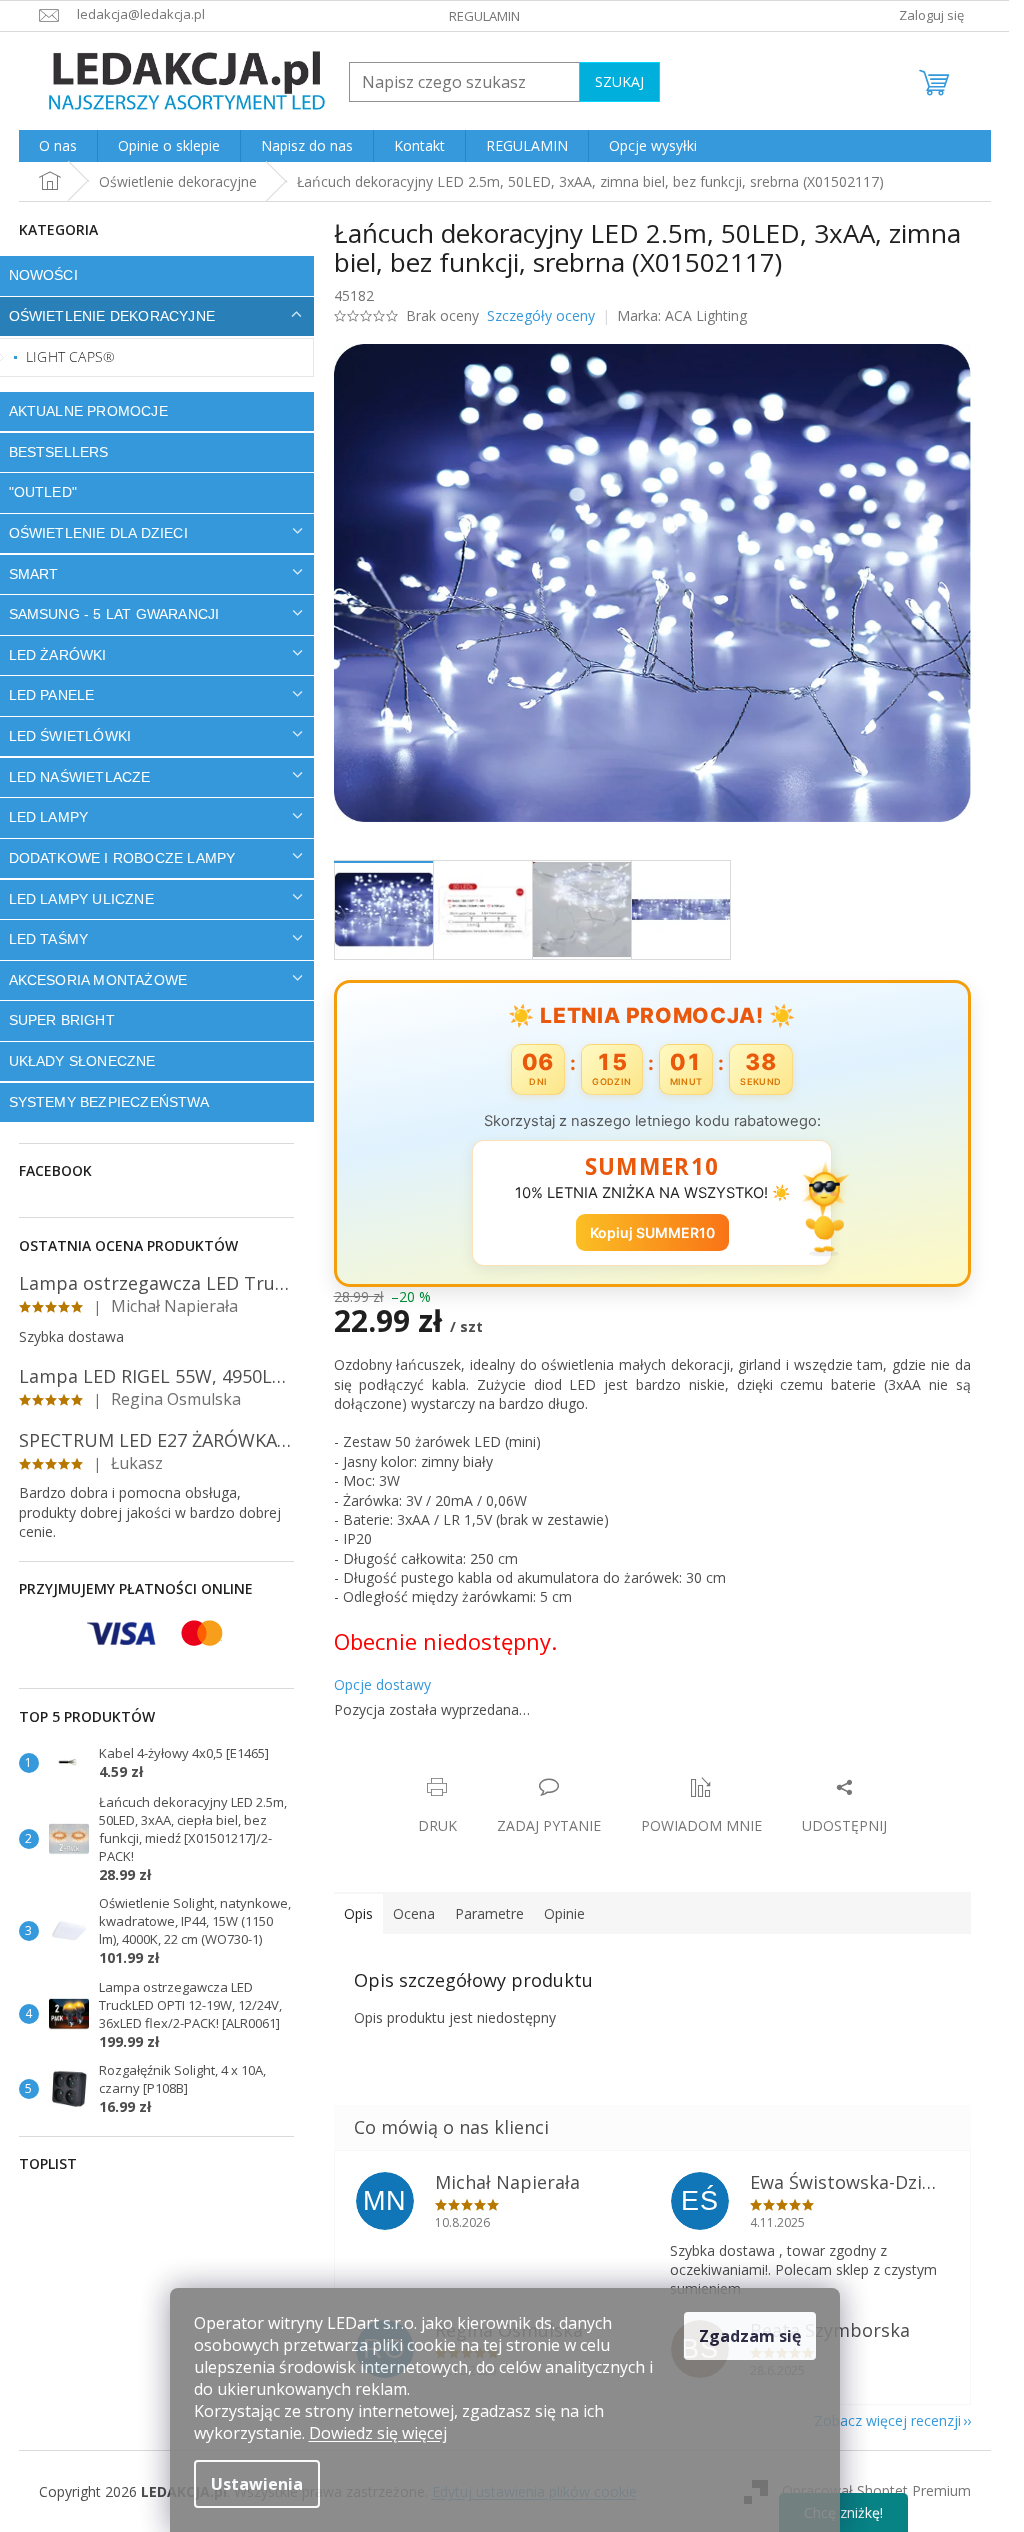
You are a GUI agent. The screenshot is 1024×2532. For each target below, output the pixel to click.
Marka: (682, 315)
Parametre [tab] (489, 1913)
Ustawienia (257, 2484)
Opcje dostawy (382, 1684)
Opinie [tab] (564, 1913)
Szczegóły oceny (541, 315)
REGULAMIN (484, 16)
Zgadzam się (750, 2336)
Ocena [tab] (414, 1913)
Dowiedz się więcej (378, 2433)
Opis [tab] (358, 1913)
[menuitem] (58, 146)
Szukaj (619, 81)
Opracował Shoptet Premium (876, 2489)
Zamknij (475, 1766)
